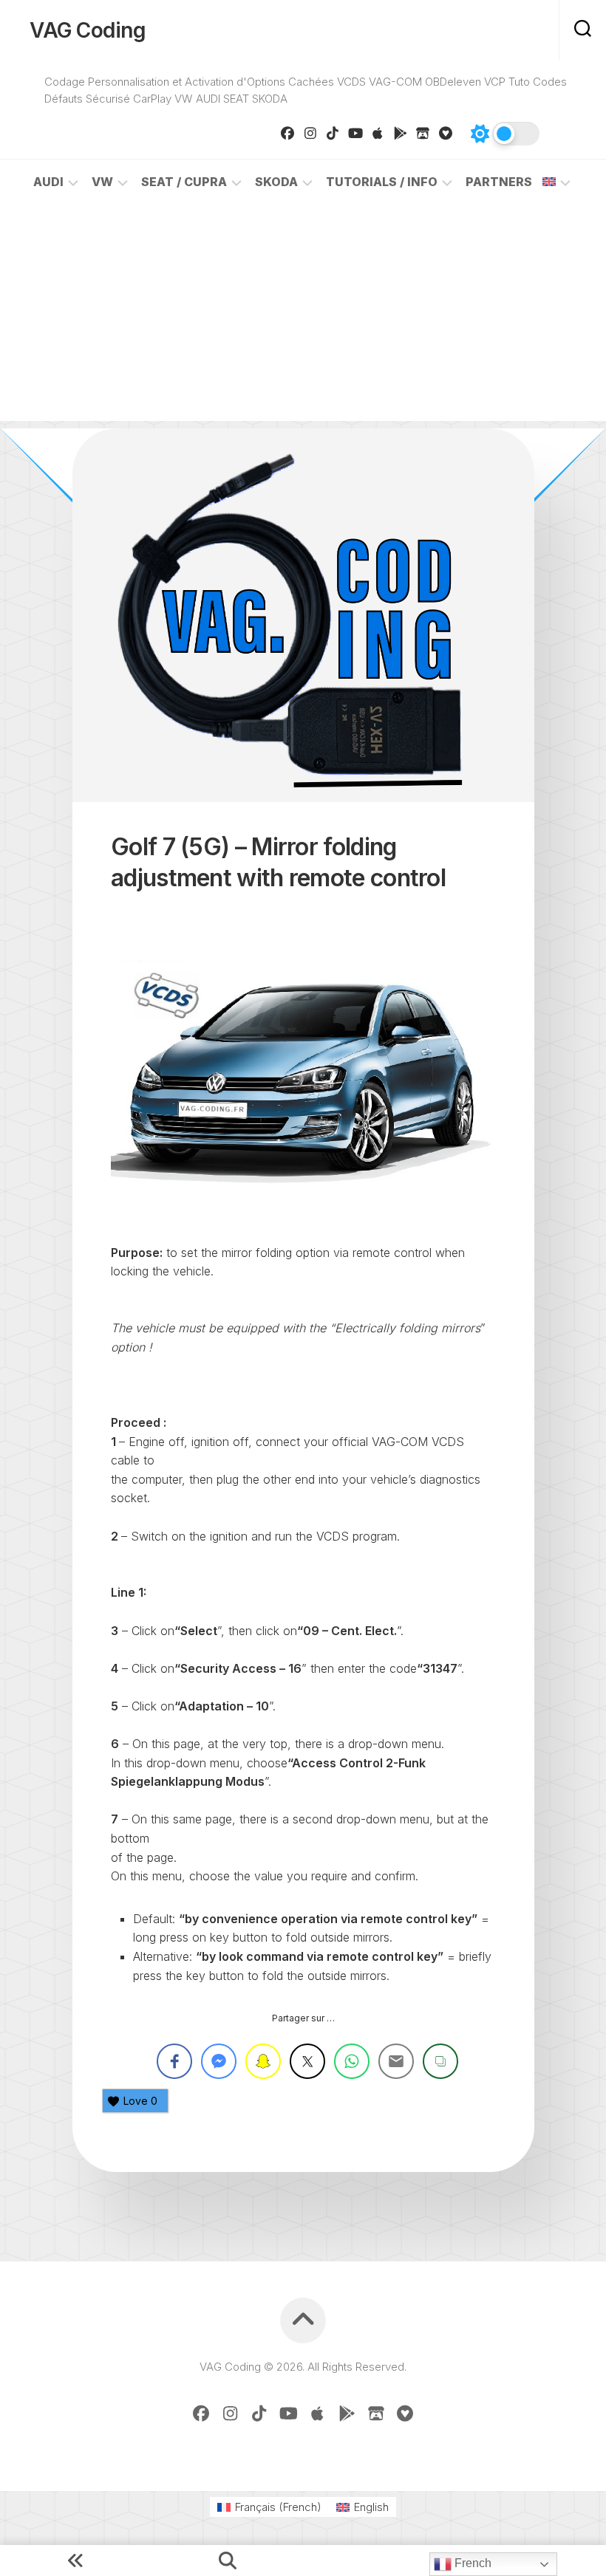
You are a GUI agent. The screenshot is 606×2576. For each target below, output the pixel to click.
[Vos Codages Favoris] (446, 133)
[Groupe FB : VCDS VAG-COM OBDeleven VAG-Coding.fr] (288, 133)
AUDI (48, 182)
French (471, 2563)
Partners (499, 182)
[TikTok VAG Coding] (333, 133)
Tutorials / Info (382, 182)
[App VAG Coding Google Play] (401, 133)
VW (102, 182)
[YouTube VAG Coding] (356, 133)
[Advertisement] (303, 318)
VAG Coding (88, 30)
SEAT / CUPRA (184, 182)
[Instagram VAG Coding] (311, 133)
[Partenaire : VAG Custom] (423, 133)
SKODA (276, 182)
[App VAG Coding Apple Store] (378, 133)
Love (140, 2101)
